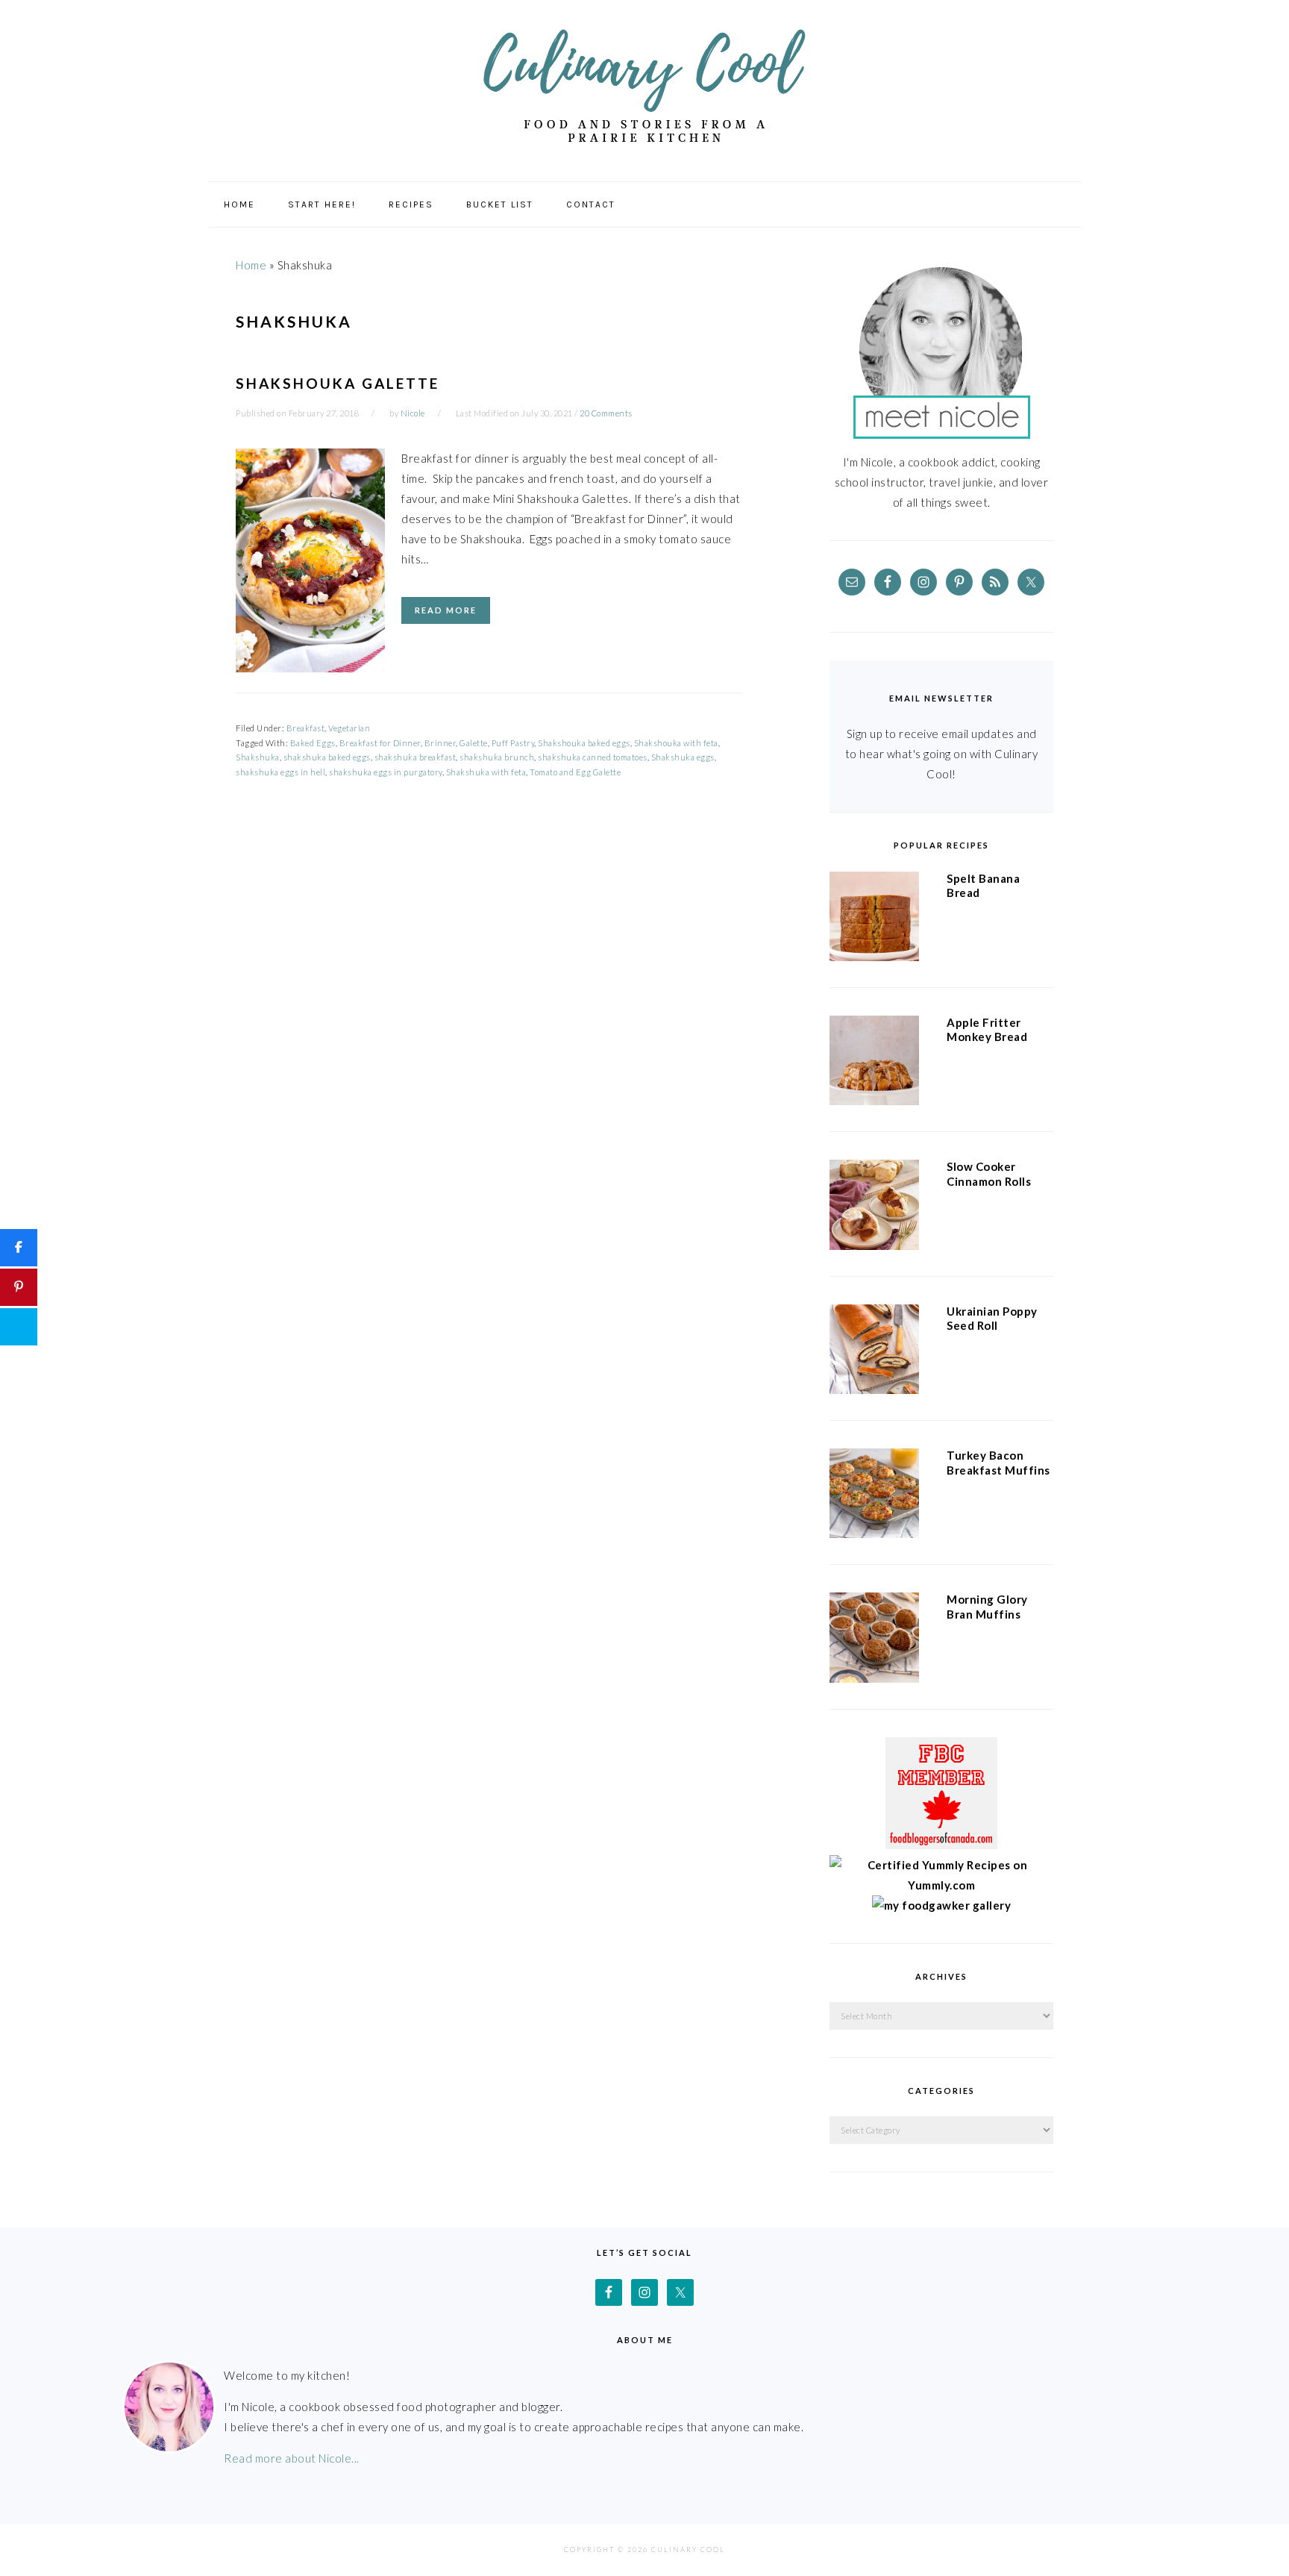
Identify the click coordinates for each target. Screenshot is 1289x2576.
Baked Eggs (313, 743)
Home (251, 265)
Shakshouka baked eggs (584, 743)
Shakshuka (258, 757)
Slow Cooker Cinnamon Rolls (989, 1174)
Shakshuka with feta (486, 772)
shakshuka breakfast (415, 757)
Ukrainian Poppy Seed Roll (992, 1319)
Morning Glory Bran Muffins (987, 1607)
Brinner (440, 743)
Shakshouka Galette (338, 383)
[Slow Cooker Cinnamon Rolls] (874, 1207)
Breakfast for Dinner (380, 743)
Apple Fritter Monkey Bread (987, 1030)
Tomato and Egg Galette (575, 772)
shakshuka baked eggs (327, 757)
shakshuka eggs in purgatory (386, 772)
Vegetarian (349, 728)
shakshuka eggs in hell (280, 772)
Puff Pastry (513, 743)
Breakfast (306, 728)
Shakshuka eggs (683, 757)
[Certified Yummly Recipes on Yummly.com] (941, 1885)
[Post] (19, 1327)
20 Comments (606, 413)
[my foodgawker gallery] (942, 1905)
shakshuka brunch (497, 757)
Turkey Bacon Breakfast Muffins (998, 1463)
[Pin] (19, 1287)
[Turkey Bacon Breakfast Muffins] (874, 1496)
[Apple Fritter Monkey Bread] (874, 1063)
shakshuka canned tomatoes (593, 757)
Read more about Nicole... (292, 2458)
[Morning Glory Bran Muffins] (874, 1640)
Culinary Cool (644, 85)
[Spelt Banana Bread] (874, 919)
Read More (446, 610)
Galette (474, 743)
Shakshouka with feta (676, 743)
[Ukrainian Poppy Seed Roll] (874, 1352)
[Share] (19, 1248)
